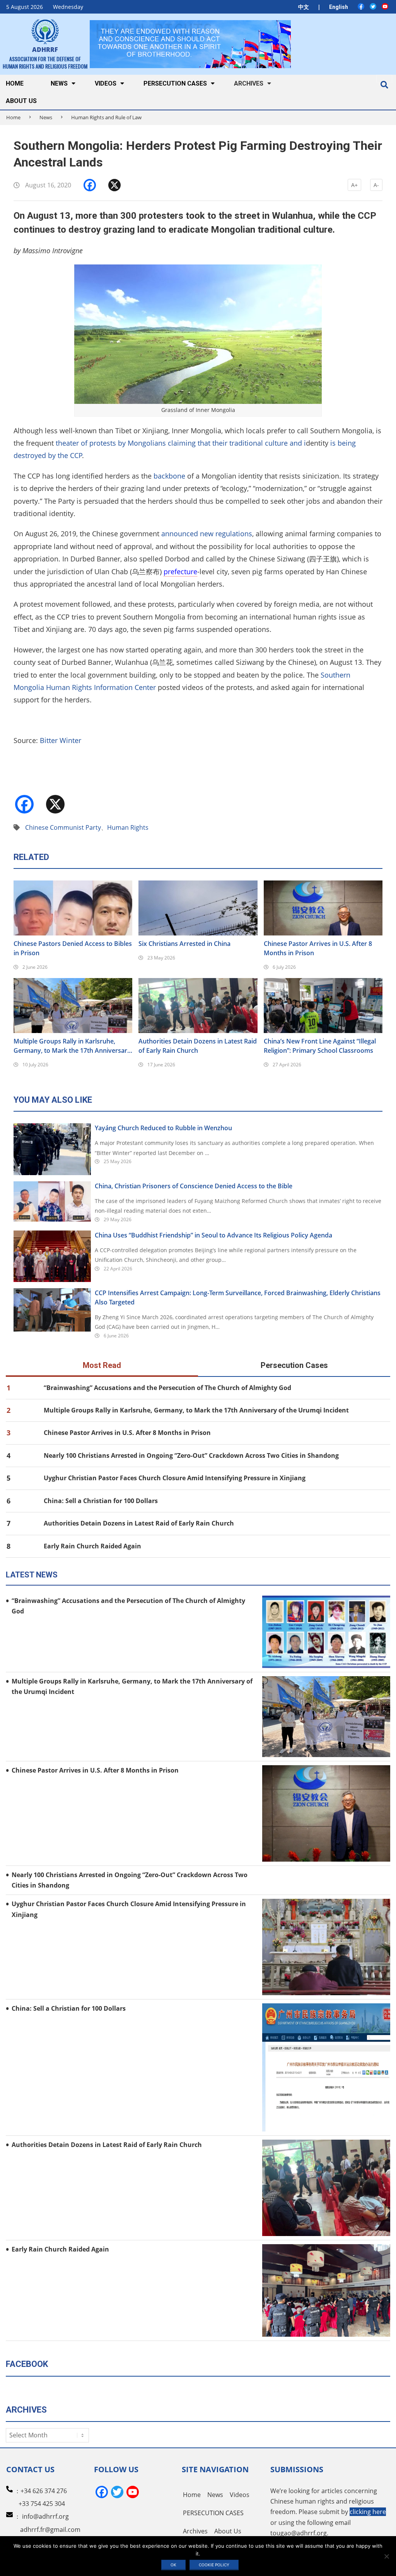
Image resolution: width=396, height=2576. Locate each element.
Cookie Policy (214, 2565)
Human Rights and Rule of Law (106, 117)
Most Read (102, 1365)
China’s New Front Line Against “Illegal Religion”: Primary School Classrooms (320, 1046)
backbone (169, 476)
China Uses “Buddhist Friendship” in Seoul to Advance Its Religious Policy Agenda (213, 1235)
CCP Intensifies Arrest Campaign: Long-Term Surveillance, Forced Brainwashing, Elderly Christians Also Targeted (238, 1297)
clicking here (368, 2512)
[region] (190, 44)
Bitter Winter (61, 740)
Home (13, 117)
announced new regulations (207, 534)
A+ (354, 185)
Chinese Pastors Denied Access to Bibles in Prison (73, 948)
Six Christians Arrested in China (184, 944)
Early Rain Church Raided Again (92, 1546)
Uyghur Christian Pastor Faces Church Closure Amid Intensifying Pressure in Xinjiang (175, 1478)
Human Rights (128, 827)
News (46, 117)
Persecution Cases (294, 1365)
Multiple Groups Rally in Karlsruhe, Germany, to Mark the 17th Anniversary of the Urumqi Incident (72, 1046)
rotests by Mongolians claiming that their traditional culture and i (200, 443)
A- (376, 185)
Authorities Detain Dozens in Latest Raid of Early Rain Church (198, 1046)
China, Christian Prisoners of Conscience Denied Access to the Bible (194, 1186)
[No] (386, 2556)
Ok (173, 2565)
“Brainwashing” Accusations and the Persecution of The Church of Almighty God (167, 1388)
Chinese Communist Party (63, 827)
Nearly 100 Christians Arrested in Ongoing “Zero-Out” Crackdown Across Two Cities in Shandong (191, 1455)
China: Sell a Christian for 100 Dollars (101, 1501)
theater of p (75, 443)
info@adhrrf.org (45, 2516)
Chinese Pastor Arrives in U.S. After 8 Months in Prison (318, 948)
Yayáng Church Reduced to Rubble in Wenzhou (163, 1128)
